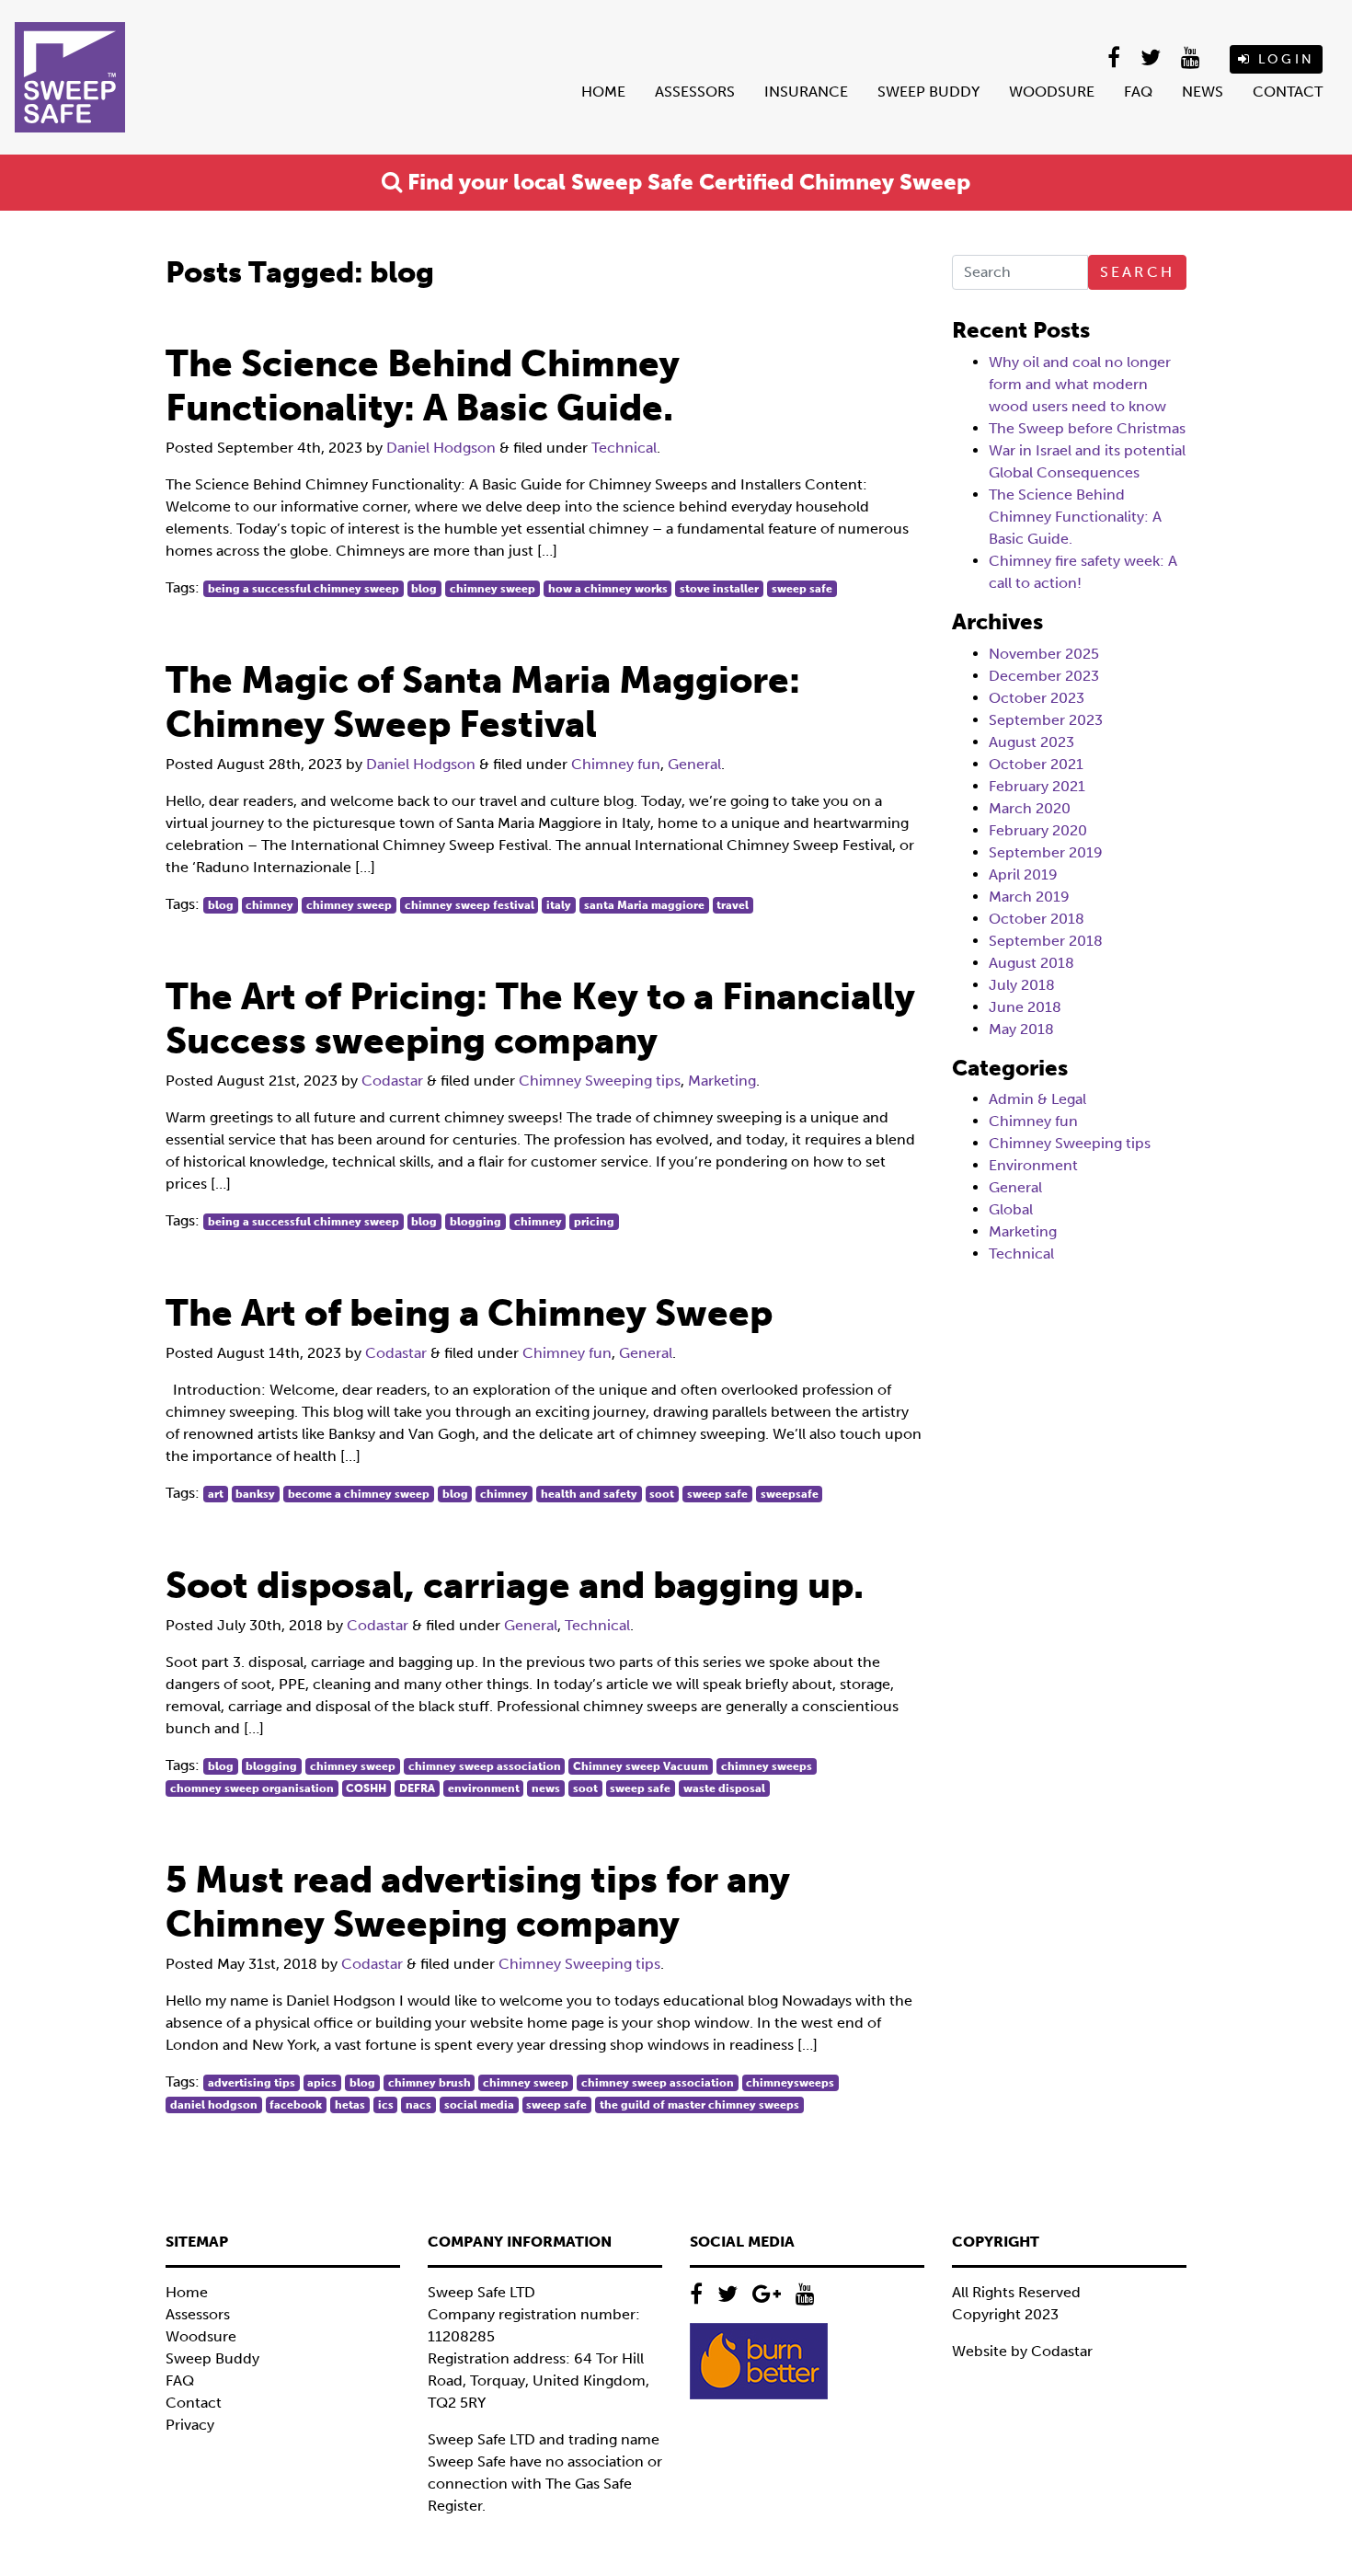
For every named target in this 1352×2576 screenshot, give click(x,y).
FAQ (1138, 92)
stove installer (719, 589)
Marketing (722, 1081)
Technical (624, 448)
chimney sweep (493, 589)
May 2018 (1021, 1029)
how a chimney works (608, 589)
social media (479, 2105)
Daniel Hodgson (441, 448)
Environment (1033, 1165)
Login (1283, 59)
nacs (418, 2105)
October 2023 (1037, 698)
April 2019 (1023, 874)
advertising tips (252, 2083)
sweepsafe (790, 1494)
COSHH (366, 1788)
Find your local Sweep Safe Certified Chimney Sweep (686, 182)
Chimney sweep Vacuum (641, 1766)
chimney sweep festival (470, 905)
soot (662, 1494)
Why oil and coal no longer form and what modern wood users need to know (1080, 384)
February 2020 (1038, 830)
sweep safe (802, 589)
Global (1011, 1209)
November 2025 (1044, 654)
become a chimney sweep (359, 1494)
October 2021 (1036, 764)
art (216, 1494)
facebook (296, 2105)
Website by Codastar (1022, 2351)
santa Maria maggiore (644, 905)
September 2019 (1046, 852)
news (546, 1788)
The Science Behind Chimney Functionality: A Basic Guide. (1075, 517)
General (694, 764)
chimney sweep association (485, 1766)
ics (386, 2105)
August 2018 (1031, 963)
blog (424, 589)
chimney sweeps (767, 1766)
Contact (1288, 92)
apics (322, 2083)
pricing (594, 1222)
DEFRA (417, 1788)
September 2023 (1046, 720)
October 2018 (1037, 919)
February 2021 (1037, 786)
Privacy (190, 2425)
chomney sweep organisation (252, 1788)
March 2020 (1030, 808)
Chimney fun (616, 764)
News (1203, 92)
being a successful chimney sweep (304, 589)
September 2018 (1046, 941)
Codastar (392, 1081)
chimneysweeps (790, 2083)
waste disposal (724, 1788)
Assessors (695, 92)
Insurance (806, 92)
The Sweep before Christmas (1087, 428)
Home (603, 92)
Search (1137, 272)
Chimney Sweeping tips (600, 1081)
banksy (255, 1494)
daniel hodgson (214, 2105)
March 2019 (1029, 897)
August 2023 (1031, 742)
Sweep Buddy (928, 92)
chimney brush (430, 2083)
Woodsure (1052, 92)
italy (559, 905)
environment (484, 1788)
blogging (475, 1222)
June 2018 (1025, 1007)
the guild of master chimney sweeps (699, 2105)
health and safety (589, 1494)
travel (733, 905)
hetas (350, 2105)
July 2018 (1022, 985)
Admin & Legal (1037, 1099)
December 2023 (1044, 676)
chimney (269, 905)
